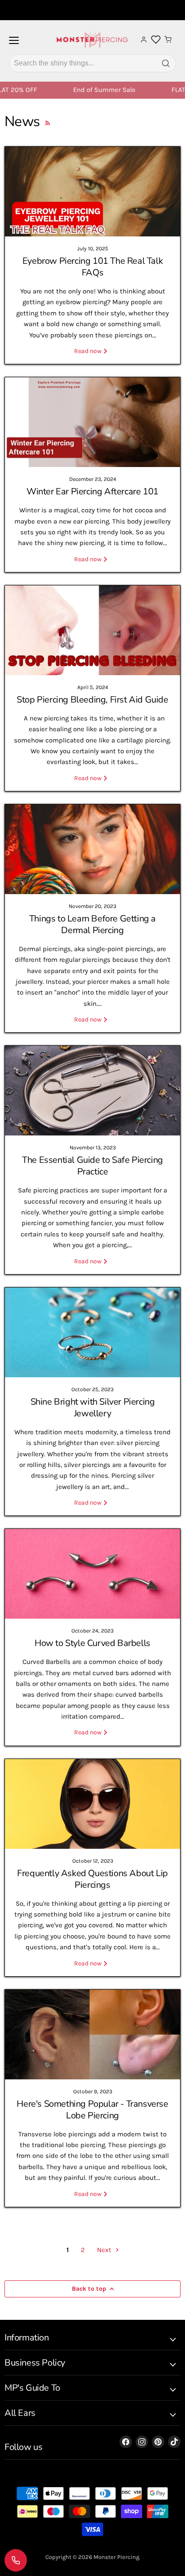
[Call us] (16, 2560)
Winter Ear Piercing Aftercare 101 (92, 491)
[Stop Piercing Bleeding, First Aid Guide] (92, 630)
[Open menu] (14, 44)
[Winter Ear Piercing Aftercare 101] (92, 422)
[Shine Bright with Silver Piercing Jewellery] (92, 1332)
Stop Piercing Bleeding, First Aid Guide (92, 700)
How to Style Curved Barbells (92, 1643)
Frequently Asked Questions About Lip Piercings (92, 1879)
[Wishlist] (156, 39)
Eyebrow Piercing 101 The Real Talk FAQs (92, 267)
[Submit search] (166, 63)
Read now (88, 351)
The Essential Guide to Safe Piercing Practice (92, 1166)
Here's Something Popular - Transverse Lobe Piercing (92, 2110)
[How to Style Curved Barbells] (92, 1574)
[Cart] (168, 39)
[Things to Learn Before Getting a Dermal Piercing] (92, 849)
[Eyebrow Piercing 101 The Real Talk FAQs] (92, 192)
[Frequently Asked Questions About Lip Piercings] (92, 1804)
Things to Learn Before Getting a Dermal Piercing (92, 924)
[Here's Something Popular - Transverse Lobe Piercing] (92, 2035)
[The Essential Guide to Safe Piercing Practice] (92, 1091)
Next (105, 2250)
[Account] (144, 39)
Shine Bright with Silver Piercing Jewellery (93, 1408)
